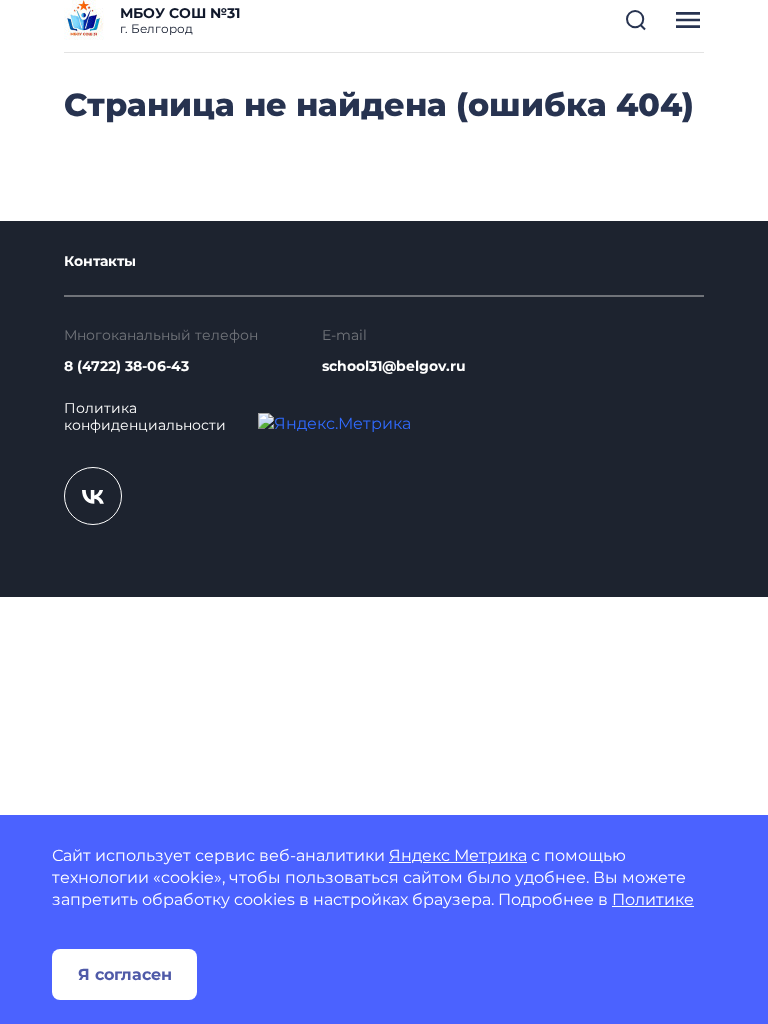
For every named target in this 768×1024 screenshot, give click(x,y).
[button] (636, 20)
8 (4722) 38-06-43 (126, 366)
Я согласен (125, 974)
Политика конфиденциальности (145, 417)
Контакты (100, 261)
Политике (653, 899)
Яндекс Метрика (458, 855)
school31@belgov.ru (394, 366)
